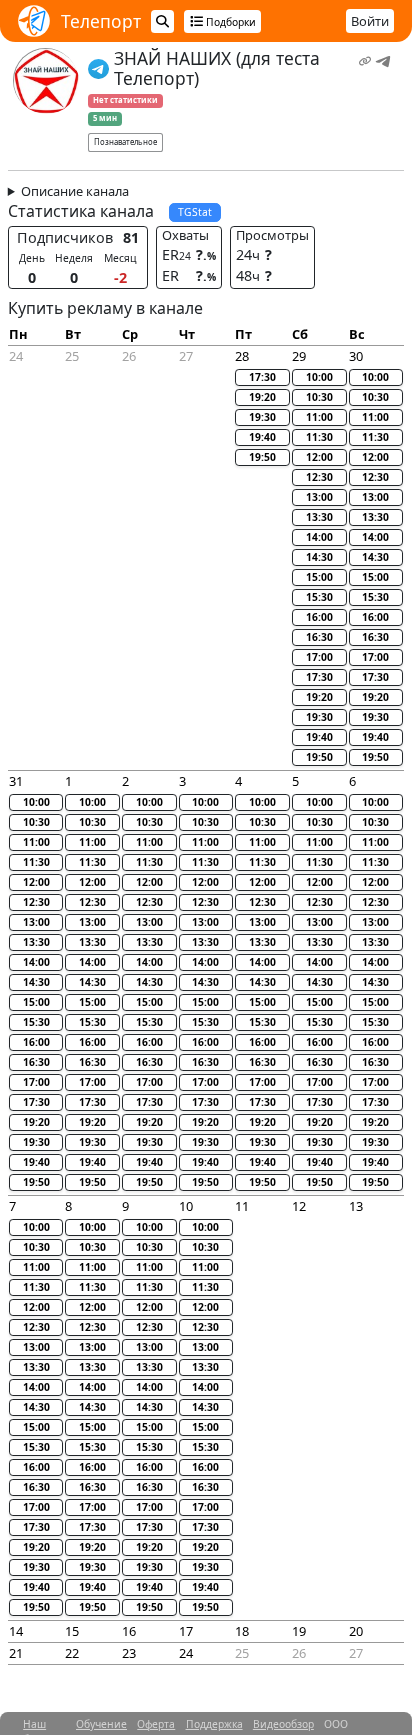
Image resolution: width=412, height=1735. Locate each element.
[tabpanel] (206, 928)
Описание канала (75, 191)
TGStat (195, 212)
